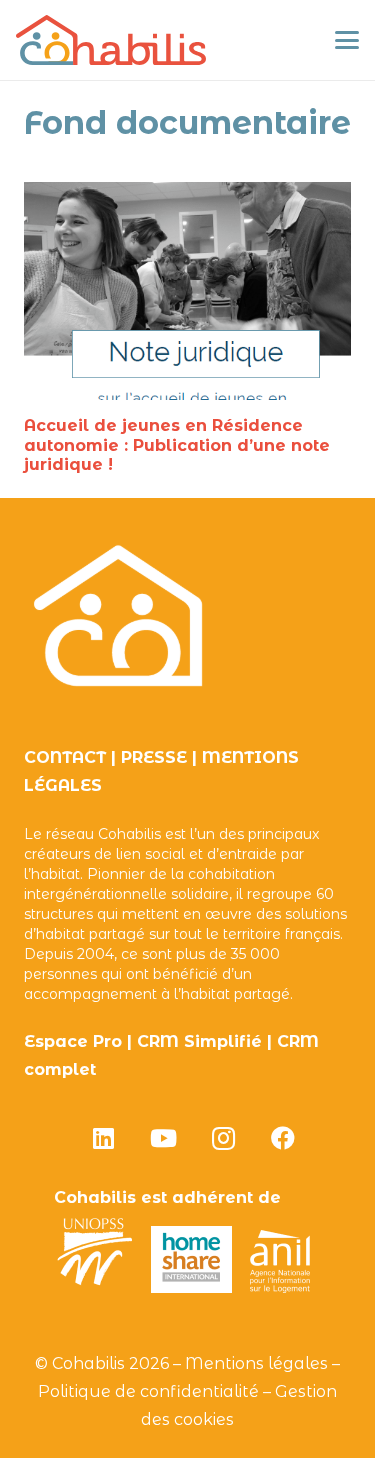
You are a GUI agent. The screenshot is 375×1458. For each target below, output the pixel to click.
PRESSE (154, 757)
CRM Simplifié (199, 1041)
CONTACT (65, 757)
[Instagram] (223, 1138)
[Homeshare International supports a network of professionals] (192, 1287)
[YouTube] (163, 1138)
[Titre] (111, 40)
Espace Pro (73, 1041)
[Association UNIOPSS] (95, 1287)
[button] (347, 40)
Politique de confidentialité (148, 1391)
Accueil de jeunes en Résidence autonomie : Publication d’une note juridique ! (177, 444)
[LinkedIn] (103, 1138)
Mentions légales (256, 1363)
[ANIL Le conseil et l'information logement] (280, 1287)
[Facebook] (283, 1138)
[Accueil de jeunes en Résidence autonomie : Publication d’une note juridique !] (187, 291)
